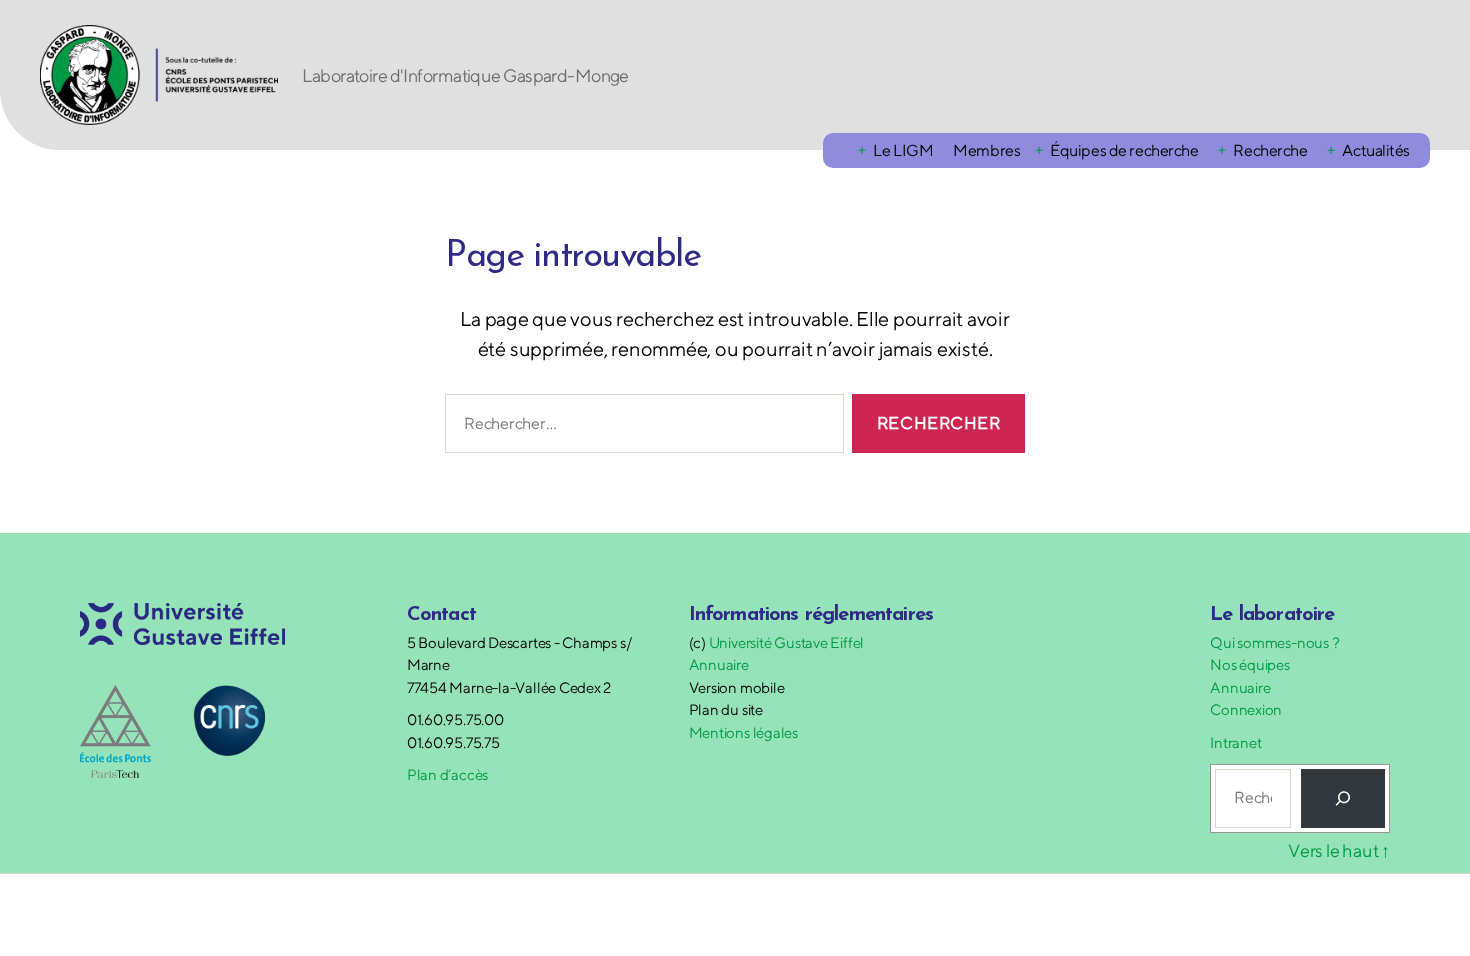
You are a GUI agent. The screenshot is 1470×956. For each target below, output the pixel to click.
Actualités (1376, 150)
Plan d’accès (447, 774)
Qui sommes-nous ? (1274, 642)
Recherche (1270, 150)
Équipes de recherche (1124, 150)
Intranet (1235, 742)
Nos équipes (1250, 664)
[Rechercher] (1343, 798)
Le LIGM (903, 150)
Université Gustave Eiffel (786, 642)
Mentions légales (743, 732)
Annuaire (719, 664)
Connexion (1246, 709)
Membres (986, 150)
